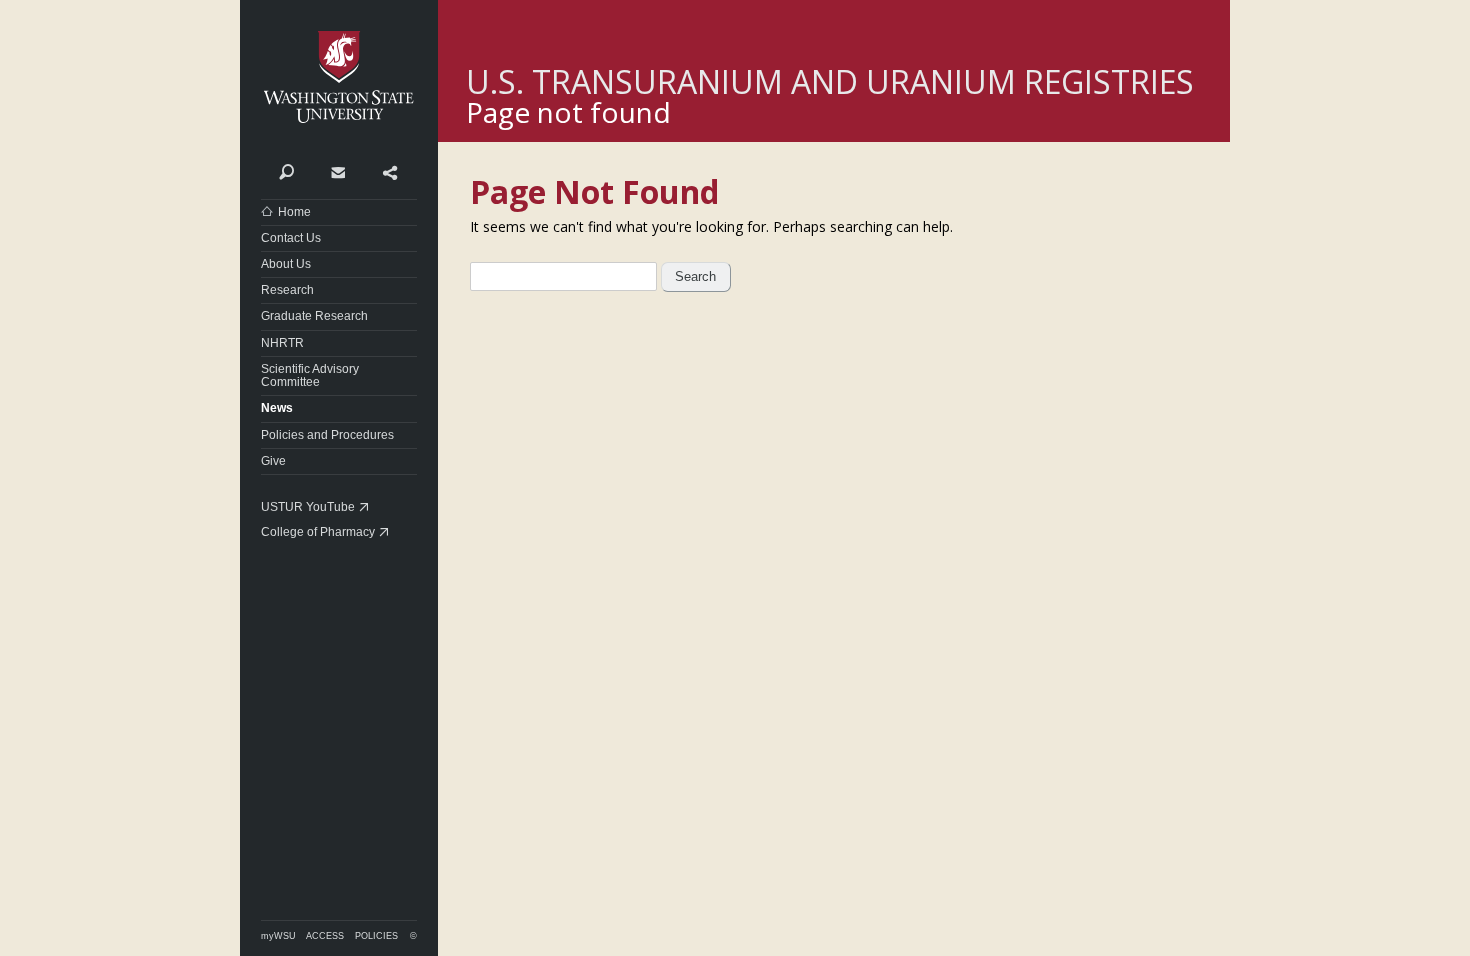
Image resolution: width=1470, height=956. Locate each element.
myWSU (278, 936)
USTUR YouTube (308, 507)
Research (287, 290)
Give (273, 461)
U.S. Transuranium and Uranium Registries (830, 81)
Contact (337, 171)
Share (389, 171)
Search (286, 171)
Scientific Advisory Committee (310, 375)
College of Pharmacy (318, 532)
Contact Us (291, 238)
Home (294, 212)
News (277, 408)
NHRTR (282, 343)
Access (325, 936)
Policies (376, 936)
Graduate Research (314, 316)
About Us (286, 264)
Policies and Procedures (327, 435)
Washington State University (339, 77)
